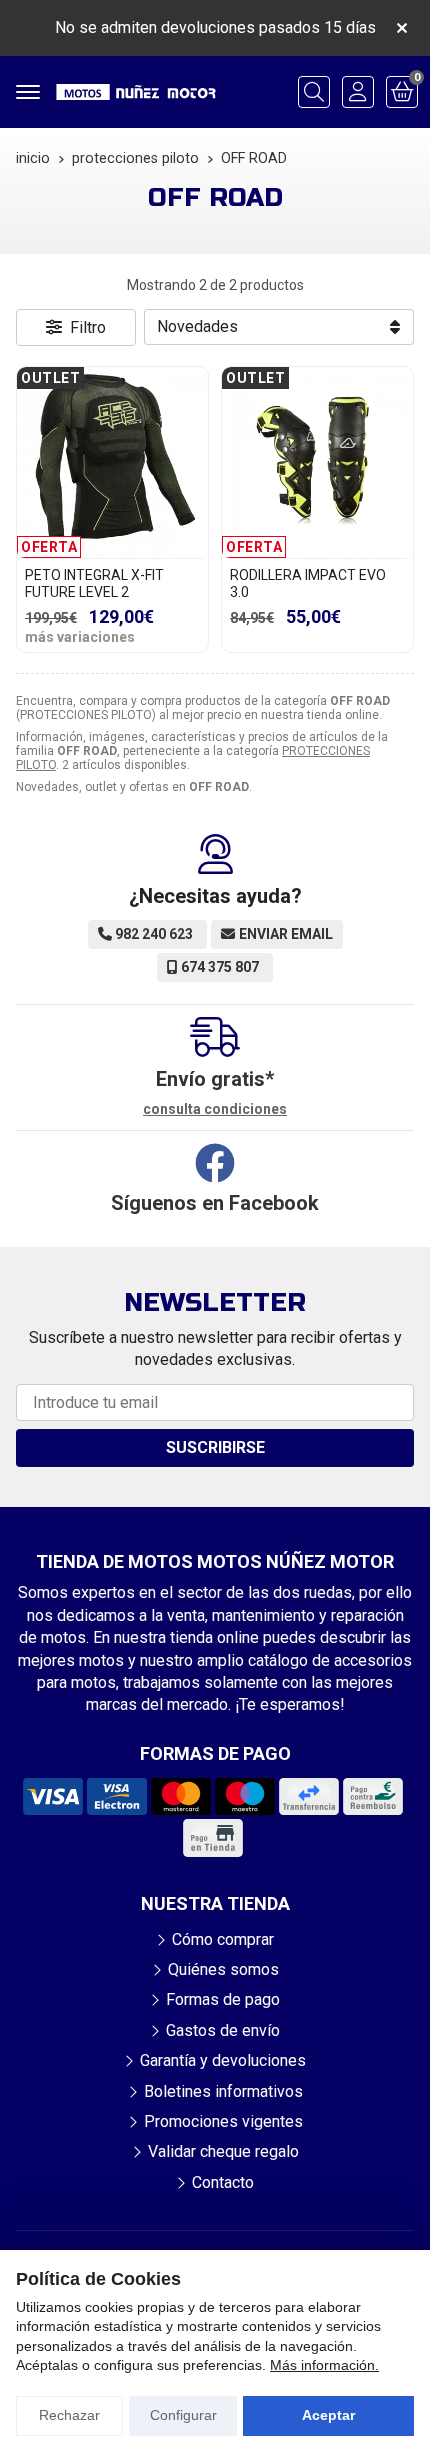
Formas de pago (223, 1999)
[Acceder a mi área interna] (358, 92)
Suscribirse (215, 1447)
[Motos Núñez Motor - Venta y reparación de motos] (136, 92)
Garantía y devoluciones (223, 2060)
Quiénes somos (223, 1969)
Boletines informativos (223, 2091)
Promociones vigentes (223, 2121)
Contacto (223, 2182)
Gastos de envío (223, 2030)
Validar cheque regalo (223, 2151)
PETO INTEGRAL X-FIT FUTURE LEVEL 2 (94, 583)
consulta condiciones (215, 1109)
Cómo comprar (223, 1939)
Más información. (324, 2365)
